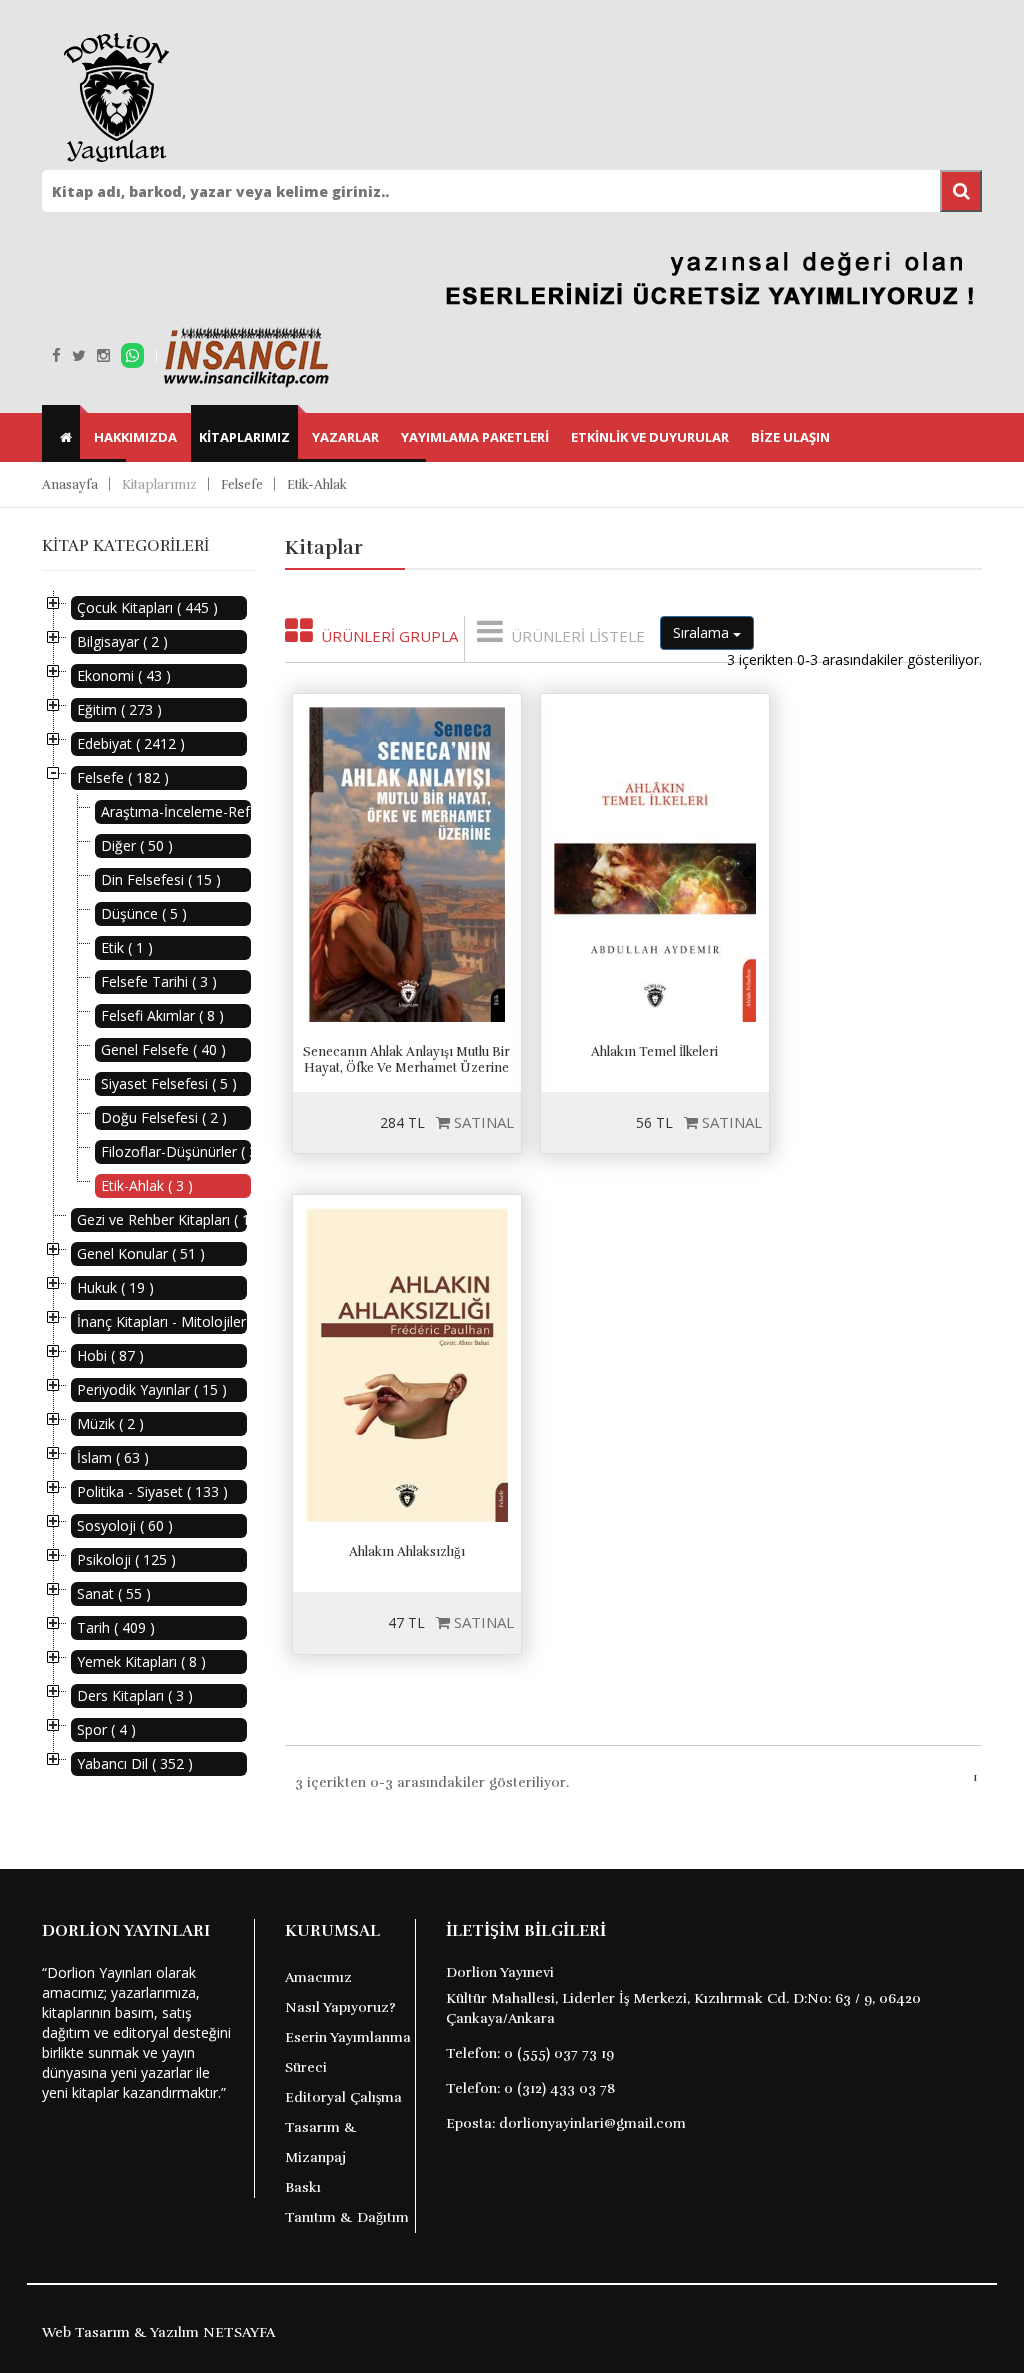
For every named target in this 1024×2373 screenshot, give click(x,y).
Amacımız (318, 1977)
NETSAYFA (239, 2332)
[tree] (148, 1186)
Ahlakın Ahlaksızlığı (407, 1552)
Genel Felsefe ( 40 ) (163, 1049)
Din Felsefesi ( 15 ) (161, 879)
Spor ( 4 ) (106, 1729)
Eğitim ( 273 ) (119, 709)
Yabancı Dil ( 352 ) (135, 1763)
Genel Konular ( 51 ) (141, 1253)
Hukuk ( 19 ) (115, 1287)
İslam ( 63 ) (113, 1457)
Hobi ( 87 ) (110, 1355)
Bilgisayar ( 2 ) (122, 641)
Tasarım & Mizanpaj (321, 2142)
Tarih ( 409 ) (116, 1627)
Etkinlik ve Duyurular (650, 437)
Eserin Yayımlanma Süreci (348, 2052)
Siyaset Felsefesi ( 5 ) (169, 1083)
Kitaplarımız (244, 437)
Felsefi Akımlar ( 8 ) (162, 1015)
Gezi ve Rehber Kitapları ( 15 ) (162, 1219)
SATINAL (482, 1122)
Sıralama (703, 632)
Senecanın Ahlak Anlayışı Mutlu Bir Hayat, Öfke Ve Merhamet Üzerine (406, 1060)
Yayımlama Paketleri (475, 437)
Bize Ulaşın (790, 437)
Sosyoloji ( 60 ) (125, 1525)
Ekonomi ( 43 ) (124, 675)
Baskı (303, 2187)
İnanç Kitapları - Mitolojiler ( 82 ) (162, 1321)
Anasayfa (70, 485)
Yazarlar (345, 437)
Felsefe (242, 485)
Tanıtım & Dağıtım (347, 2217)
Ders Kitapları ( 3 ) (135, 1695)
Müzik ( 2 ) (110, 1423)
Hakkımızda (135, 437)
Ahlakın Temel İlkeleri (654, 1052)
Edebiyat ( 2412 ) (131, 743)
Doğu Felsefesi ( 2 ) (164, 1117)
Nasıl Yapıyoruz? (340, 2007)
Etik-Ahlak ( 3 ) (147, 1185)
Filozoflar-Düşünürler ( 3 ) (176, 1151)
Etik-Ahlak (317, 485)
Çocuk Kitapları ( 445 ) (147, 607)
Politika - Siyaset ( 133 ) (152, 1491)
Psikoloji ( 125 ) (126, 1559)
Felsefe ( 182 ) (123, 777)
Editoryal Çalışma (343, 2097)
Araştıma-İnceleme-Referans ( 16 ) (176, 811)
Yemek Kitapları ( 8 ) (141, 1661)
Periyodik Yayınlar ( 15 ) (152, 1389)
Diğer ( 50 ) (137, 845)
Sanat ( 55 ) (114, 1593)
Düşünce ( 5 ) (144, 913)
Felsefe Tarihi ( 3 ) (159, 981)
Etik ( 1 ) (127, 947)
